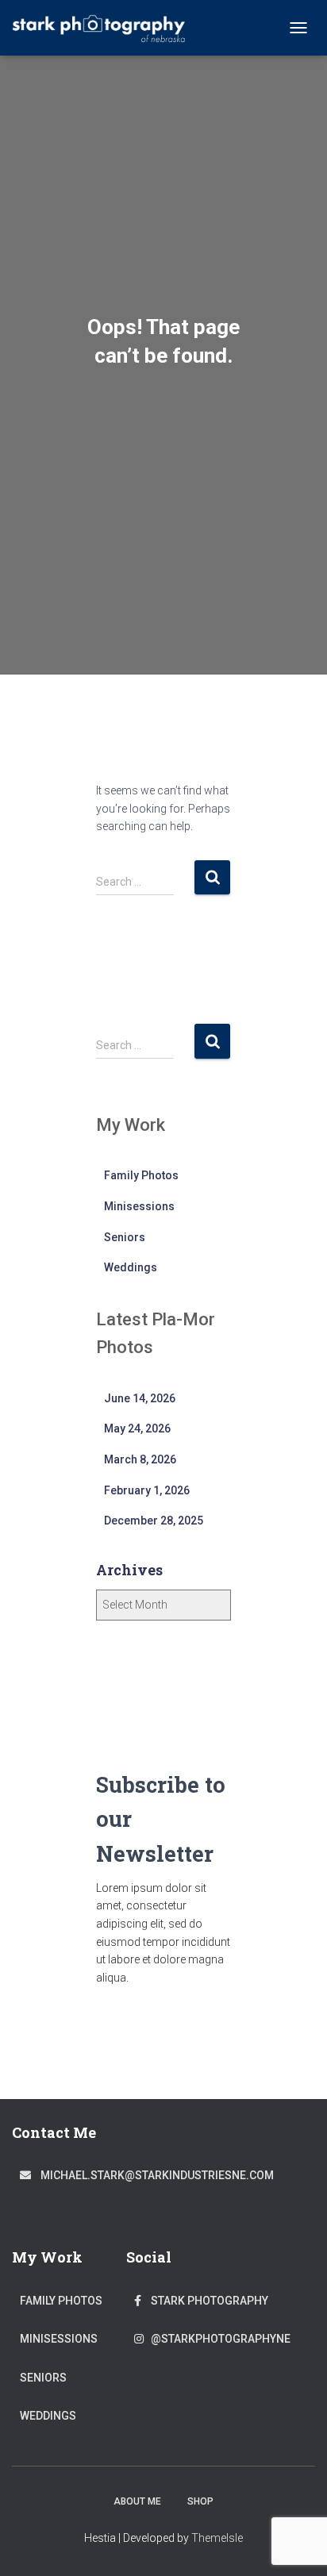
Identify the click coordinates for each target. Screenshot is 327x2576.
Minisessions (139, 1206)
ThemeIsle (217, 2538)
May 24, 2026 (137, 1428)
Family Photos (141, 1175)
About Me (137, 2501)
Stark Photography (205, 2301)
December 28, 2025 (154, 1521)
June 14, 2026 (140, 1398)
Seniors (125, 1237)
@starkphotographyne (217, 2339)
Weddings (131, 1267)
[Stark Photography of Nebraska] (105, 28)
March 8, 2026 (140, 1459)
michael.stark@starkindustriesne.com (152, 2175)
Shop (200, 2501)
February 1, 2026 (147, 1490)
